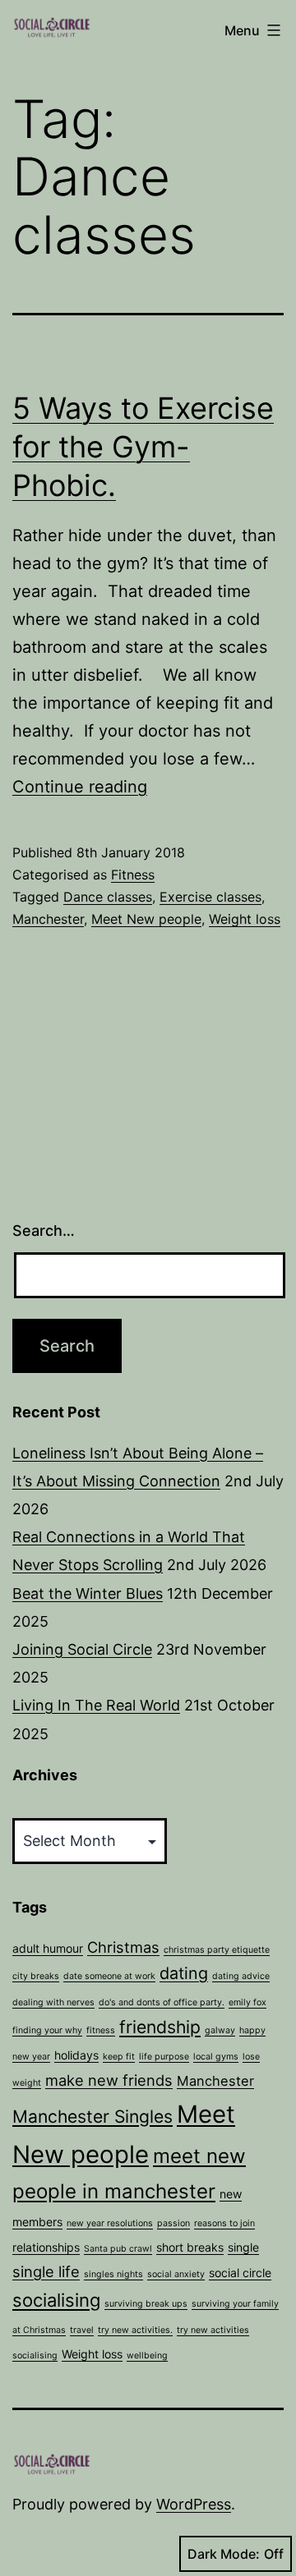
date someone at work (109, 1976)
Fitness (133, 875)
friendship (160, 2027)
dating (184, 1973)
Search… (44, 1231)
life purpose (164, 2057)
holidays (76, 2055)
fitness (101, 2030)
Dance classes (108, 897)
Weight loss (245, 919)
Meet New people (146, 919)
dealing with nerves (53, 2002)
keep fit (119, 2057)
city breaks (36, 1976)
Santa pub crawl (118, 2249)
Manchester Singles (92, 2117)
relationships (46, 2247)
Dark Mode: (224, 2554)
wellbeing (147, 2356)
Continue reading (80, 787)
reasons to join (224, 2223)
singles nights (113, 2274)
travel (82, 2330)
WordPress (194, 2504)
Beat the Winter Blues (88, 1593)
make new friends (109, 2080)
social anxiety (176, 2274)
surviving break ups (146, 2304)
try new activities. (135, 2330)
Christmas (123, 1947)
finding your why (47, 2030)
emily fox (247, 2002)
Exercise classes (210, 897)
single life (46, 2271)
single (243, 2247)
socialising (56, 2300)
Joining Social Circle (82, 1649)
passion (173, 2223)
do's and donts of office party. (162, 2002)
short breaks (190, 2247)
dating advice (241, 1976)
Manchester (48, 919)
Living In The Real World (96, 1705)
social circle (240, 2273)
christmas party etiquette (217, 1950)
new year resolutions (110, 2223)
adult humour (48, 1948)
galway (220, 2030)
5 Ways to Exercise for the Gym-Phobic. (143, 447)
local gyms (216, 2057)
